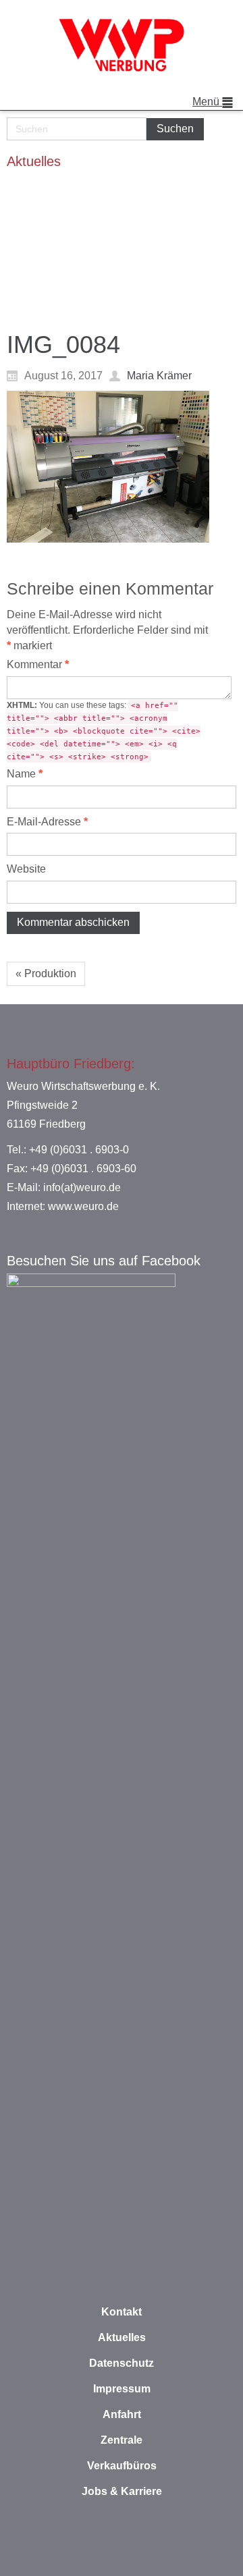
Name (25, 774)
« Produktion (46, 974)
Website (26, 869)
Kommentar (38, 664)
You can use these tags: (104, 731)
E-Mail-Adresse (47, 822)
